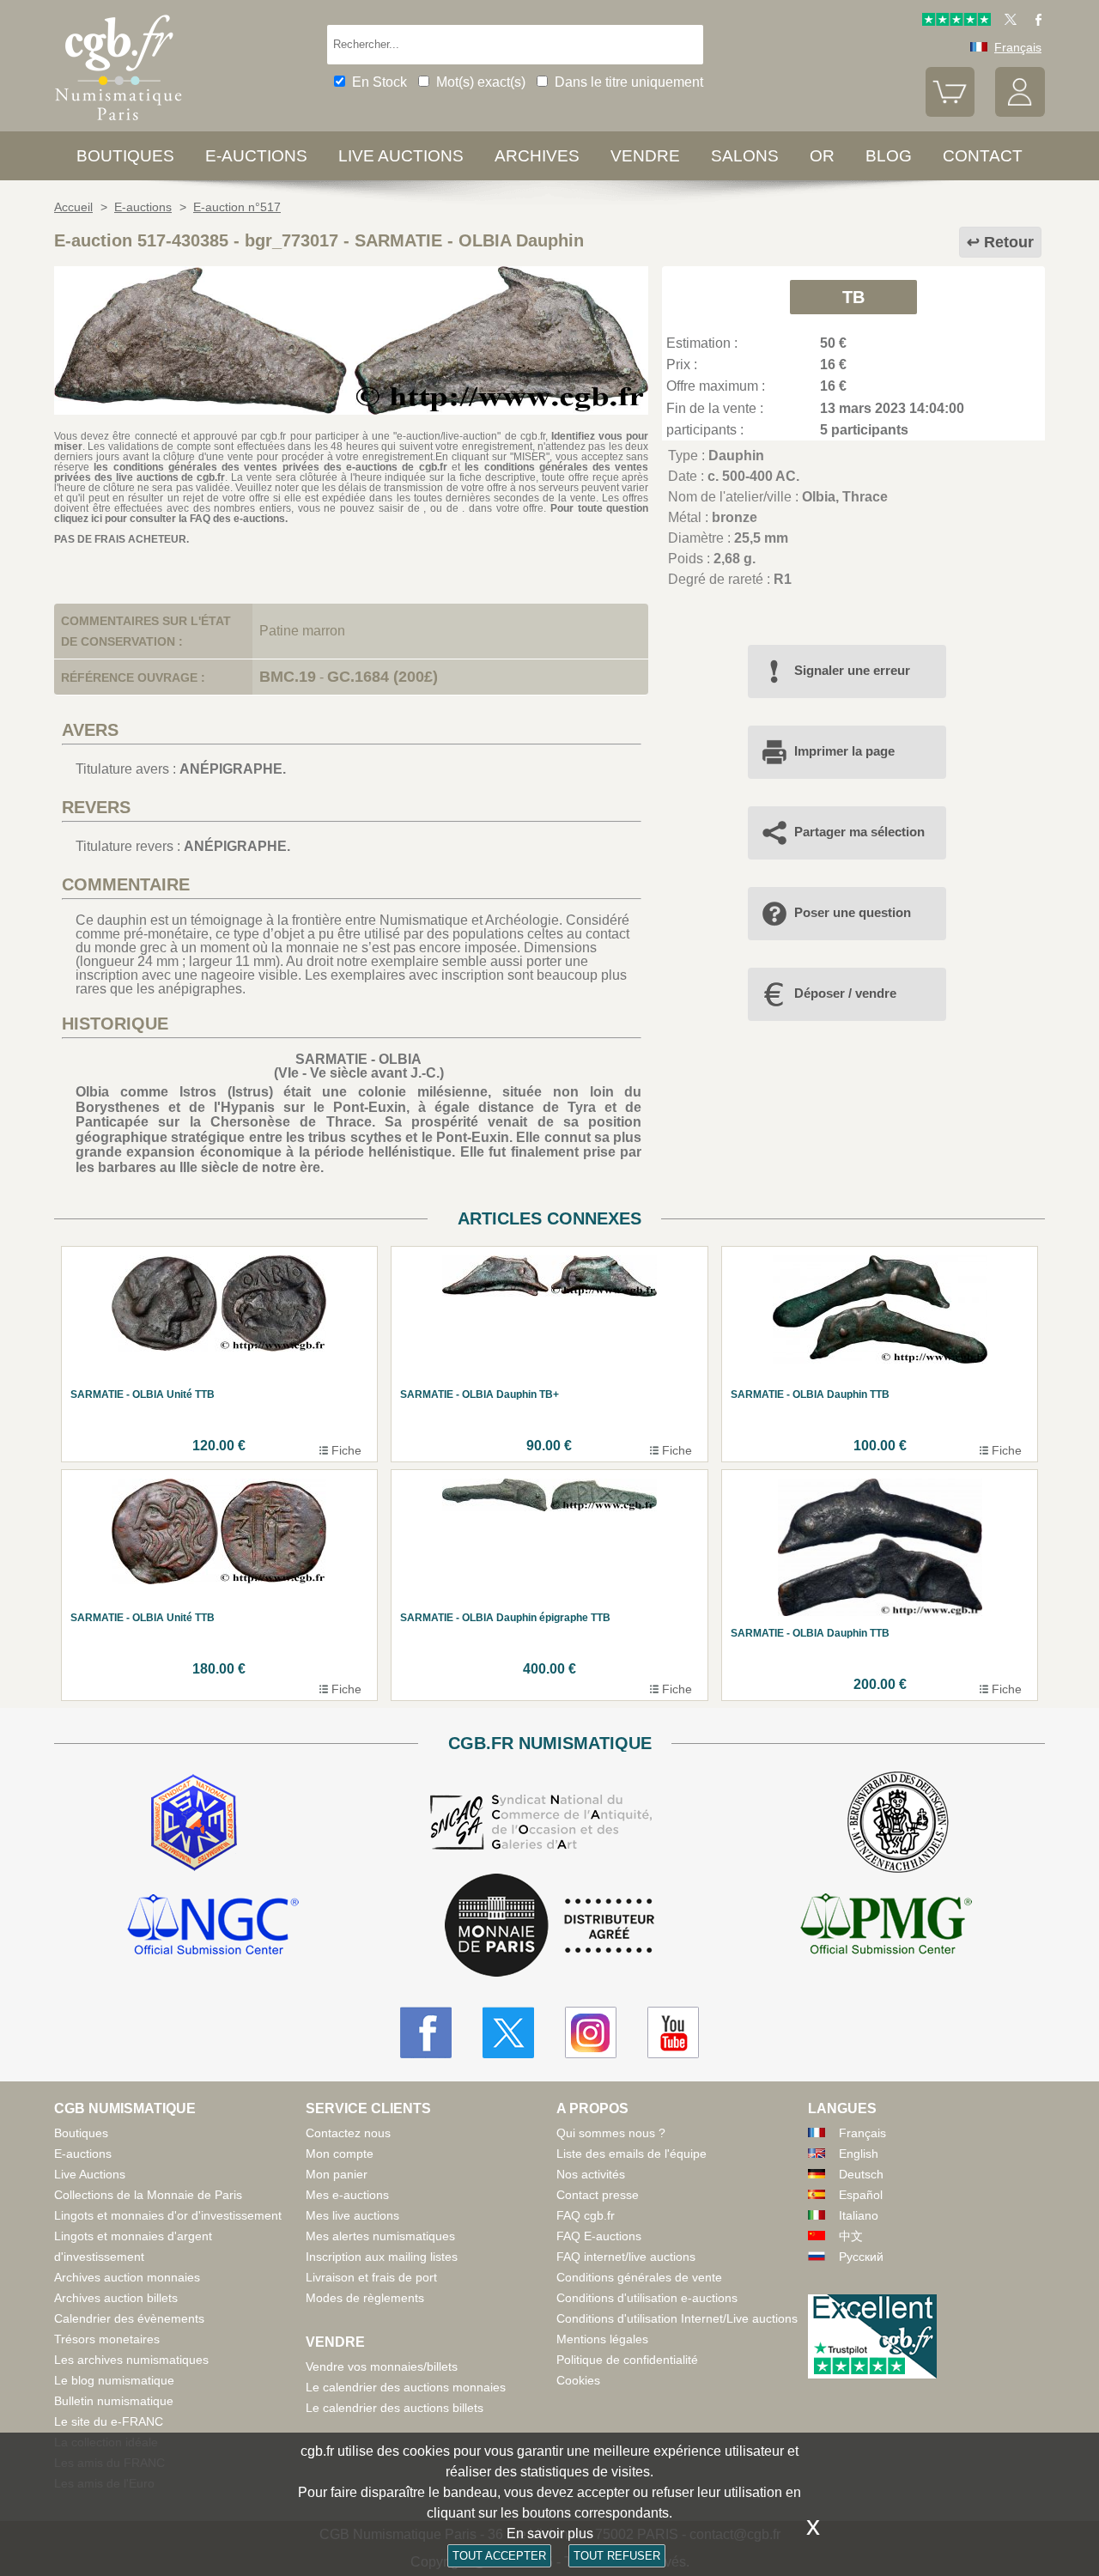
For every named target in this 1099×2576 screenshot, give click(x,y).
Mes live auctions (352, 2215)
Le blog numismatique (114, 2380)
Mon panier (337, 2174)
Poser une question (853, 912)
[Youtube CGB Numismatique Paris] (673, 2032)
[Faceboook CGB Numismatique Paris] (426, 2032)
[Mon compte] (1020, 112)
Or (822, 156)
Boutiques (125, 156)
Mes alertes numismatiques (380, 2236)
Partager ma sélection (859, 832)
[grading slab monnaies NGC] (213, 1927)
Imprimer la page (844, 751)
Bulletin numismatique (114, 2401)
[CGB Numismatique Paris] (118, 124)
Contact (983, 156)
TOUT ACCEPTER (499, 2556)
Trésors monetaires (107, 2339)
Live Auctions (90, 2174)
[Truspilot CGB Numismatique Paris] (956, 21)
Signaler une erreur (852, 670)
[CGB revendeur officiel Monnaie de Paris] (549, 1926)
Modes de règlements (365, 2298)
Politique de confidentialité (627, 2360)
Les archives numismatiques (131, 2360)
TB (853, 297)
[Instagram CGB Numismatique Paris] (591, 2032)
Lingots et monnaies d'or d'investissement (168, 2215)
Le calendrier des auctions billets (395, 2408)
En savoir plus (550, 2533)
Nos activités (591, 2174)
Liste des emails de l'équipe (631, 2154)
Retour (1009, 242)
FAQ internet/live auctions (626, 2257)
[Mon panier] (950, 112)
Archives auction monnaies (127, 2277)
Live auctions (401, 156)
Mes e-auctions (347, 2195)
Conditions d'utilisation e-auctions (647, 2298)
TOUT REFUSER (617, 2556)
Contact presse (598, 2195)
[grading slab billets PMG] (886, 1927)
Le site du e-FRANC (109, 2421)
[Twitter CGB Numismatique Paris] (508, 2032)
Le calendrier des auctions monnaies (406, 2387)
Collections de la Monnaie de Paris (148, 2195)
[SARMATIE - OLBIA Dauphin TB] (351, 410)
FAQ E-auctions (599, 2236)
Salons (745, 156)
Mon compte (340, 2154)
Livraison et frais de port (371, 2277)
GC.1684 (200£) (383, 677)
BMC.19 (288, 677)
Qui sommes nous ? (611, 2133)
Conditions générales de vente (639, 2277)
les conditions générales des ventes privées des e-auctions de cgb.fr (270, 467)
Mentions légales (602, 2339)
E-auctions (256, 156)
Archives (537, 156)
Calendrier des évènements (129, 2318)
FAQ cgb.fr (586, 2215)
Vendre (645, 156)
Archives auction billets (116, 2298)
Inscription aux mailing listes (382, 2257)
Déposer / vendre (845, 993)
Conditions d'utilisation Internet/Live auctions (677, 2318)
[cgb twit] (1007, 21)
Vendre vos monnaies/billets (382, 2366)
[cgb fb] (1034, 21)
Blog (889, 156)
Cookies (578, 2380)
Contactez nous (348, 2133)
